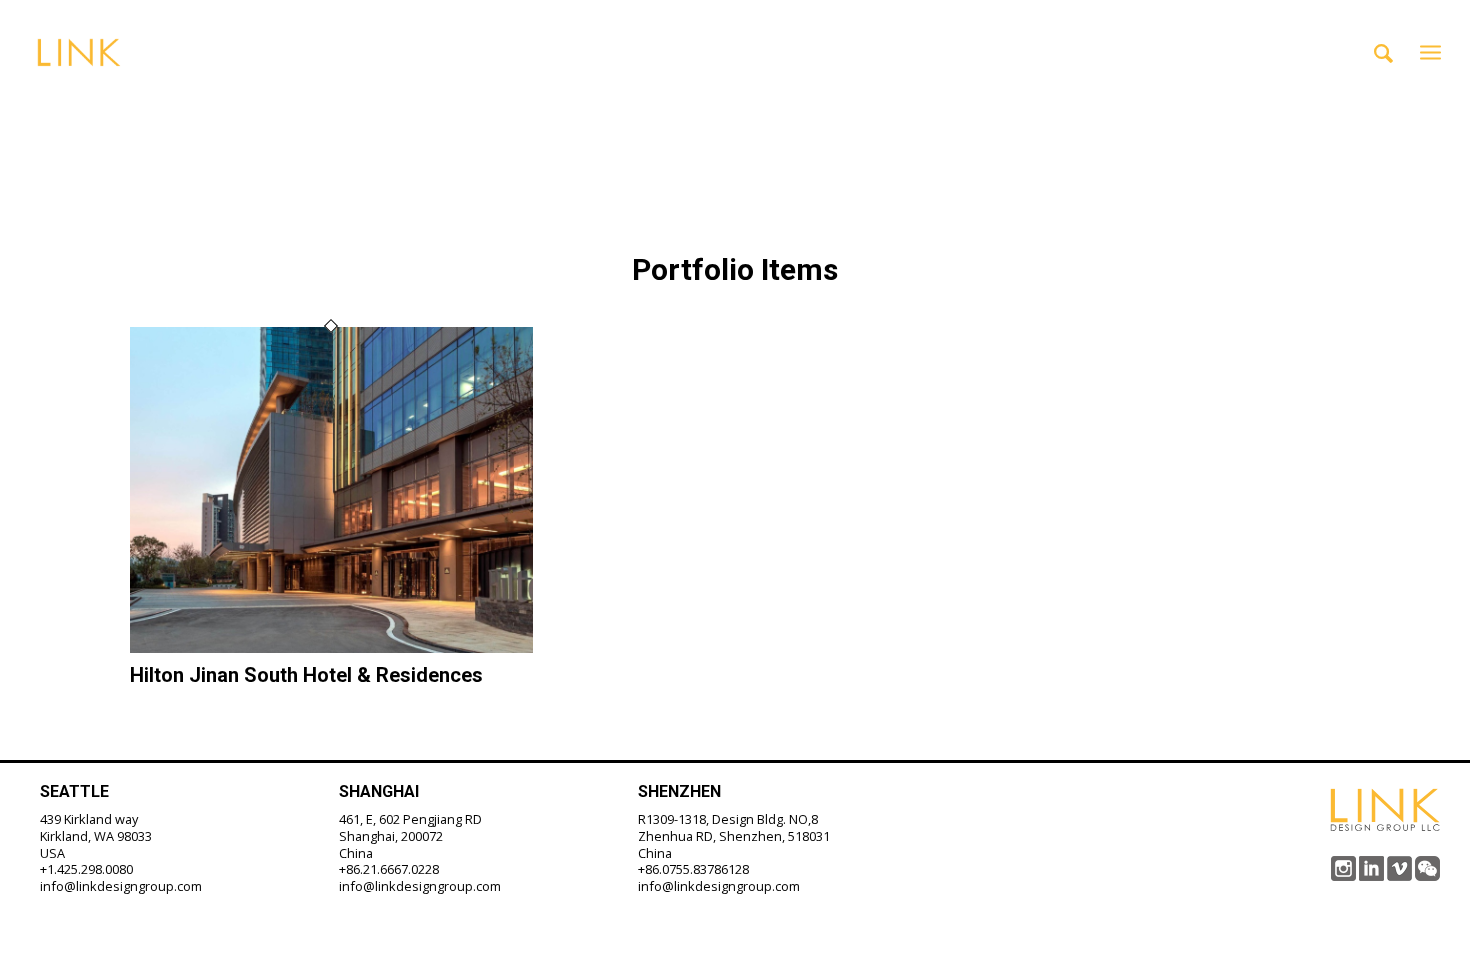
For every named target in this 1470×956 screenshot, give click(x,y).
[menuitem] (1383, 52)
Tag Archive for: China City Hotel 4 (436, 100)
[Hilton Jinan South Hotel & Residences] (331, 647)
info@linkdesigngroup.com (121, 886)
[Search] (1383, 52)
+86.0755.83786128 (693, 869)
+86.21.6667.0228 (389, 869)
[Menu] (1430, 52)
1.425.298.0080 (90, 869)
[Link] (78, 52)
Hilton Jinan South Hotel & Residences (306, 675)
